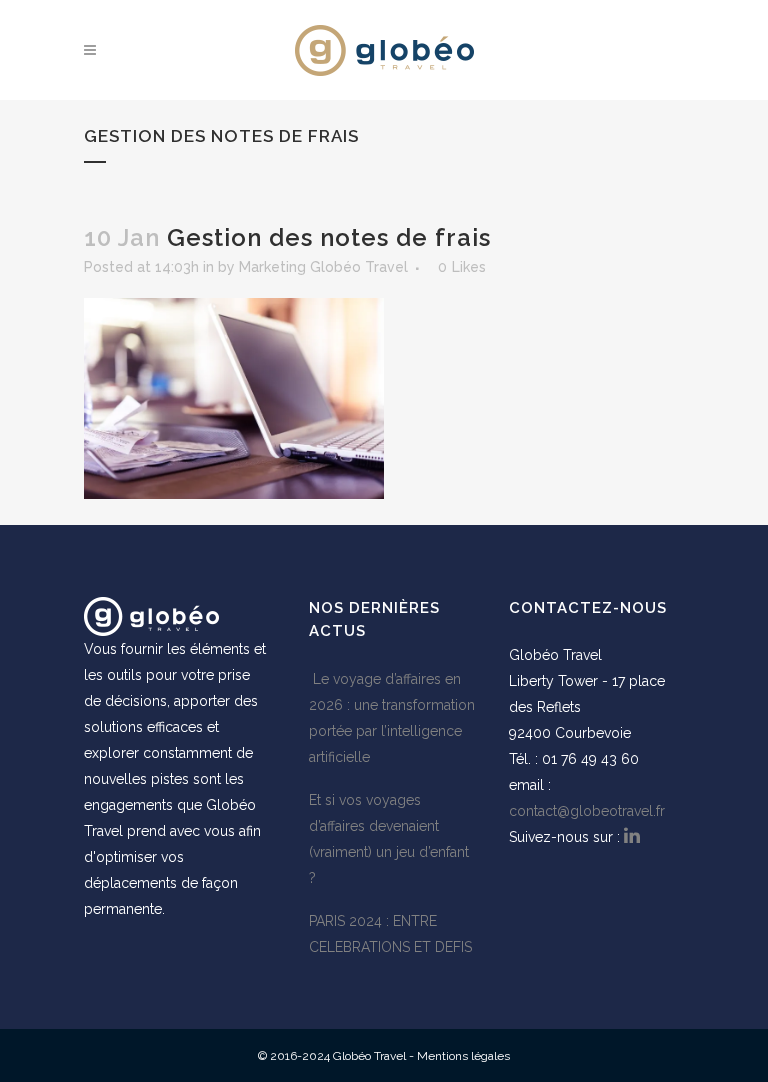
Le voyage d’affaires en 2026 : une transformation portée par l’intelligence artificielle (392, 718)
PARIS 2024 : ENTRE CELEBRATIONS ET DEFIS (390, 934)
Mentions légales (463, 1056)
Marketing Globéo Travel (323, 267)
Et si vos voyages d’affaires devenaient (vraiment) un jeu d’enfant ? (389, 839)
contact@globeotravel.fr (587, 811)
